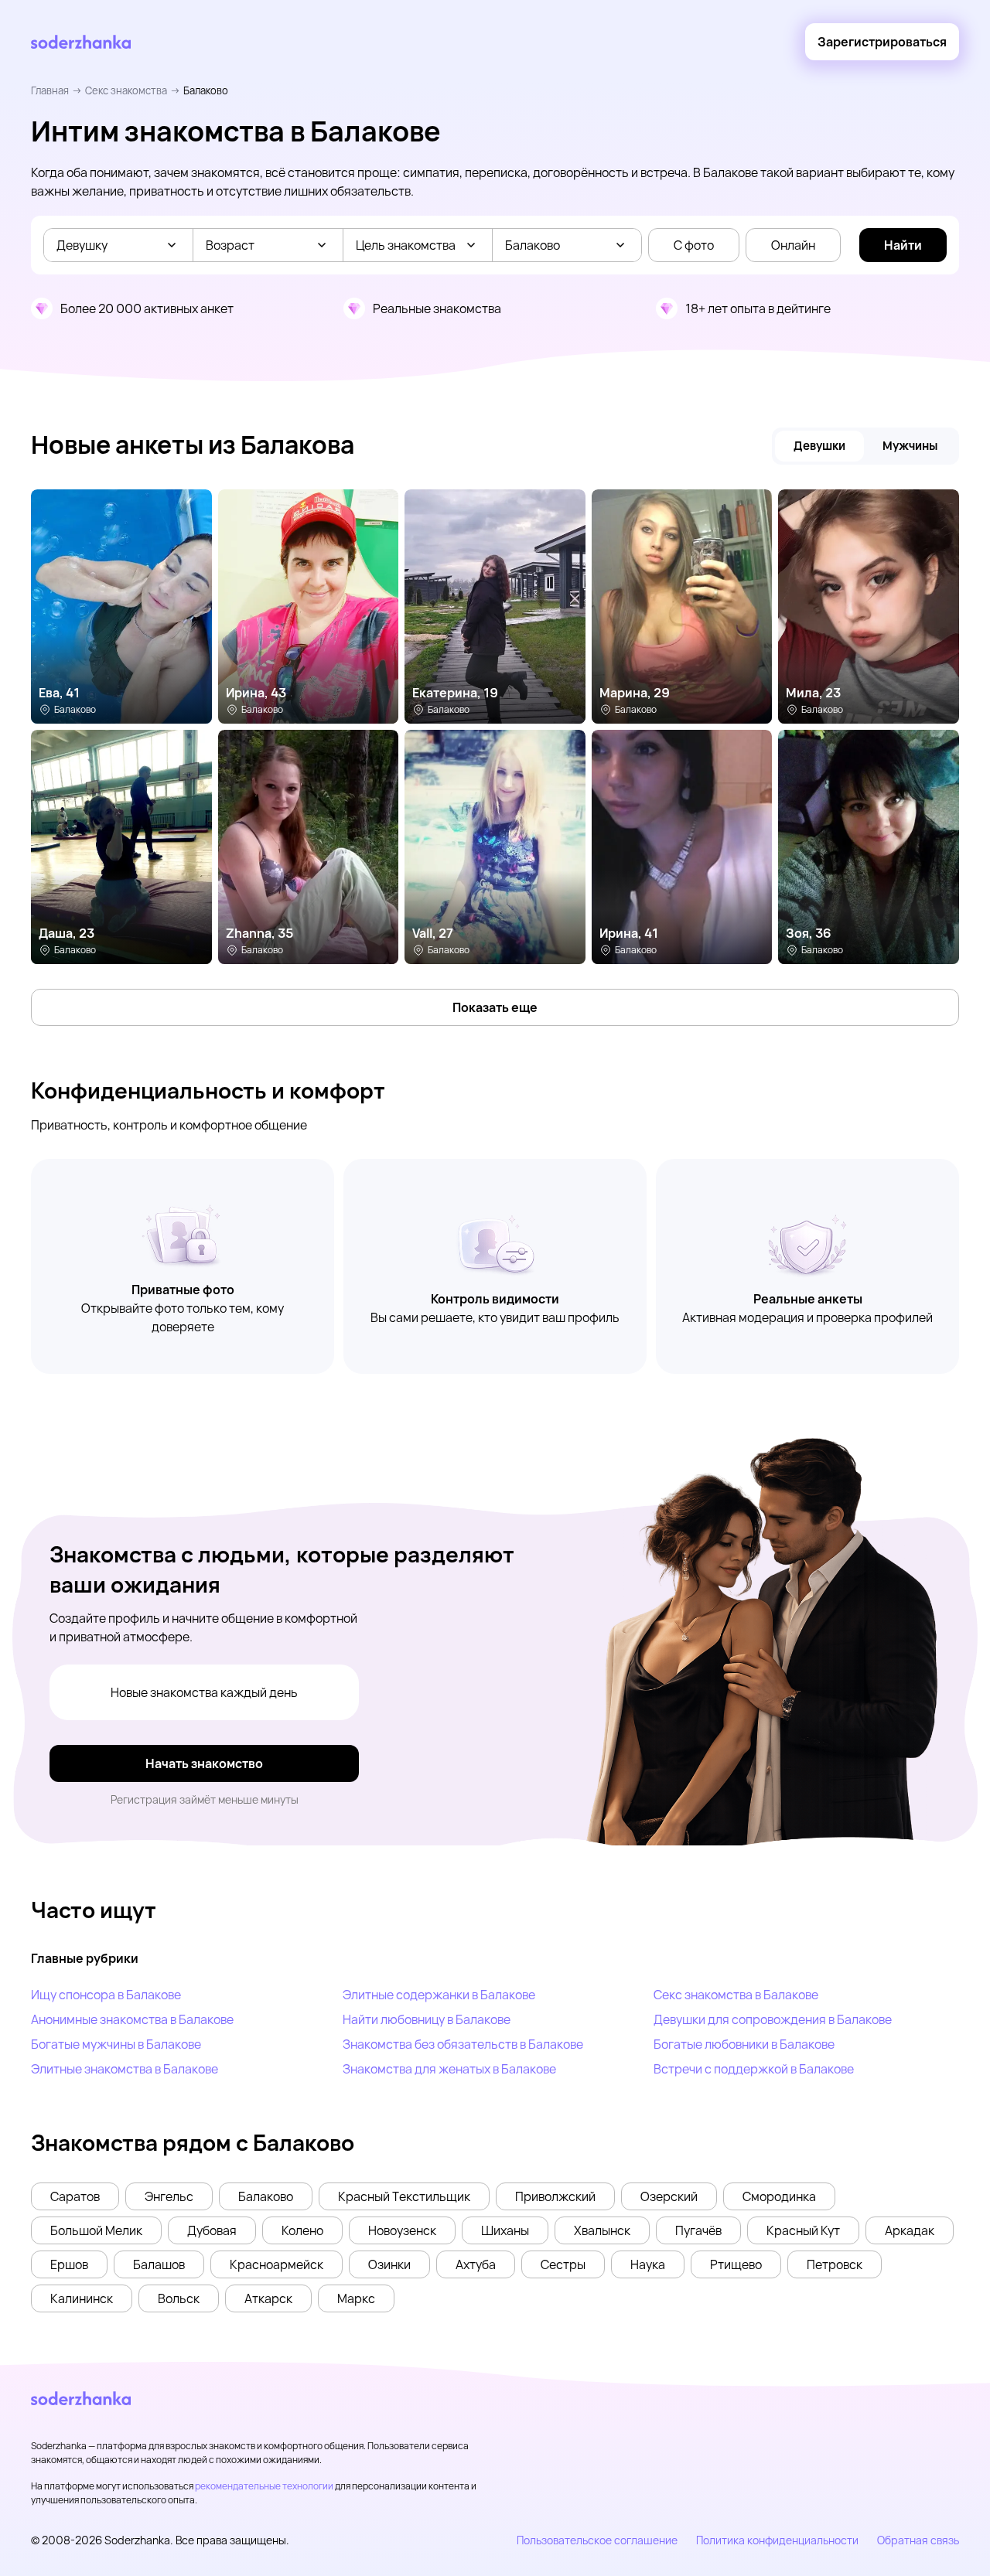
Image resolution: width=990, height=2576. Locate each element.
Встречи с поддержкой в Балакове (754, 2069)
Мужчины (910, 446)
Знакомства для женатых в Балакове (449, 2069)
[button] (75, 2196)
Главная (50, 90)
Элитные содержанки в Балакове (439, 1995)
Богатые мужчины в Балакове (116, 2044)
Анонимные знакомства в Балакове (132, 2019)
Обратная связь (918, 2540)
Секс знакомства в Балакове (736, 1995)
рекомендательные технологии (264, 2486)
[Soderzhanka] (81, 42)
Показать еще (495, 1007)
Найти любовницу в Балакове (427, 2019)
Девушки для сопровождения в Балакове (773, 2019)
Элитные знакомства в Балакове (125, 2069)
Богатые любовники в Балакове (744, 2044)
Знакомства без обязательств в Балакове (463, 2044)
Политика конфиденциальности (777, 2540)
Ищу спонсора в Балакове (106, 1995)
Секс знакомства (126, 90)
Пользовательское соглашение (597, 2540)
